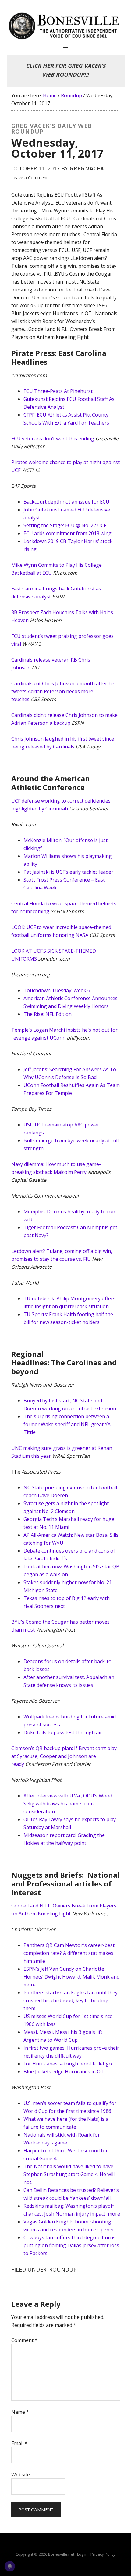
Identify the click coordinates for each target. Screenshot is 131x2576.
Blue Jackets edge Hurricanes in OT (64, 2072)
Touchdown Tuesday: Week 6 (57, 990)
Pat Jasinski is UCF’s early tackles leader (68, 872)
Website (21, 2475)
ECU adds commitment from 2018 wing (67, 533)
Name (20, 2412)
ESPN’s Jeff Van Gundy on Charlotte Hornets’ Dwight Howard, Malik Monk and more (71, 1977)
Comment (24, 2340)
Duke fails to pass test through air (63, 1732)
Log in (82, 2554)
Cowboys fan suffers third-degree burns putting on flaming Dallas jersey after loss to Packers (71, 2245)
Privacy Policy (103, 2554)
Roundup (63, 2269)
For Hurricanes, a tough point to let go (68, 2064)
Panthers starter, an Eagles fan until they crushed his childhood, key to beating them (71, 2000)
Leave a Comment (30, 178)
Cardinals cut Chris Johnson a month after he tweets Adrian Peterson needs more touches (63, 691)
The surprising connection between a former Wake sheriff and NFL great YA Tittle (67, 1424)
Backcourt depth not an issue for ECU (66, 502)
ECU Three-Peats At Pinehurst (58, 391)
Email (19, 2443)
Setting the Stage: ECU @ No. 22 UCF (65, 525)
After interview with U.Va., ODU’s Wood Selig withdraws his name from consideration (68, 1804)
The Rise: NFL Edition (48, 1014)
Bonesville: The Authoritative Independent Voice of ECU (66, 26)
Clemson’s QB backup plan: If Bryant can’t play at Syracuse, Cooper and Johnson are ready (64, 1756)
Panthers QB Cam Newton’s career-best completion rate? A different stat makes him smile (69, 1953)
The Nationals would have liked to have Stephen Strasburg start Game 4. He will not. (69, 2174)
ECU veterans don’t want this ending (53, 439)
